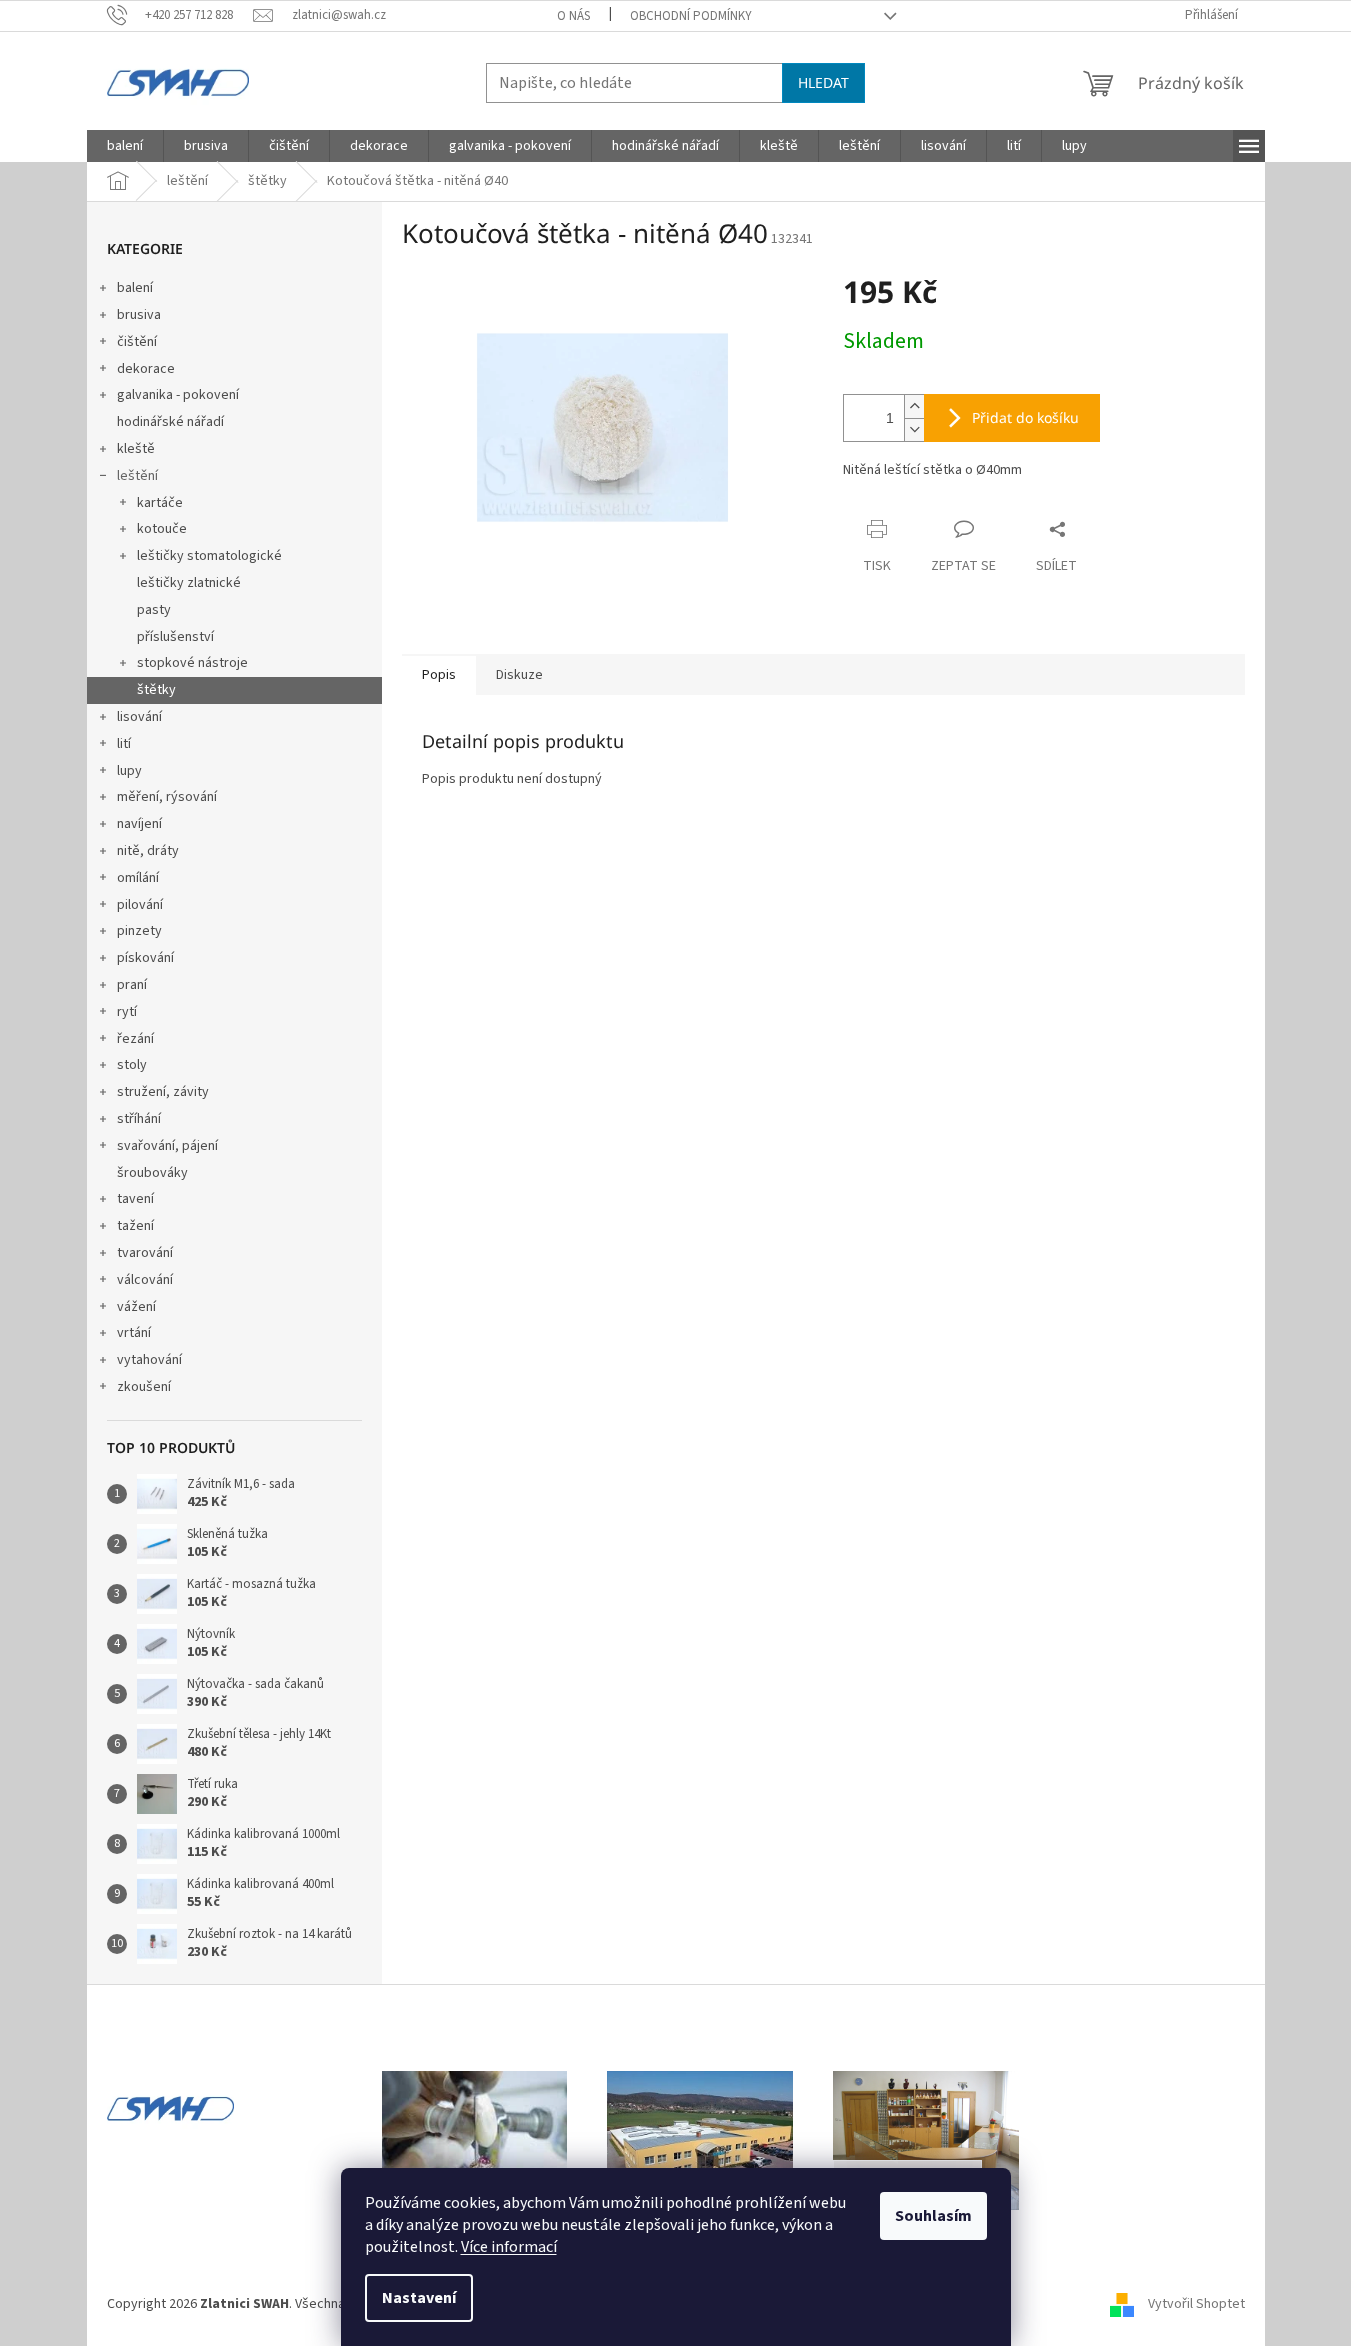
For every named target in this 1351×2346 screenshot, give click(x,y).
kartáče (160, 503)
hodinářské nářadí (170, 422)
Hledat (823, 82)
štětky (156, 690)
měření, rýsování (167, 797)
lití (124, 744)
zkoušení (144, 1387)
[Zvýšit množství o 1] (914, 406)
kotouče (162, 529)
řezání (135, 1039)
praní (132, 985)
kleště (136, 449)
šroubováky (152, 1173)
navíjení (139, 824)
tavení (135, 1199)
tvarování (145, 1253)
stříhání (139, 1119)
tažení (135, 1226)
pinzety (139, 931)
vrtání (134, 1333)
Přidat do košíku (1025, 417)
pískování (145, 958)
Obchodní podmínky (691, 16)
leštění (137, 476)
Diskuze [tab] (519, 675)
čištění (137, 342)
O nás (573, 16)
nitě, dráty (148, 851)
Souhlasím (933, 2216)
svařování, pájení (167, 1146)
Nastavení (419, 2298)
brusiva (139, 315)
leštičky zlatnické (189, 583)
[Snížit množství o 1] (914, 429)
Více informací (509, 2247)
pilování (140, 905)
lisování (139, 717)
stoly (132, 1065)
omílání (138, 878)
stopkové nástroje (192, 663)
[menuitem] (125, 146)
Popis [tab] (439, 675)
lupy (129, 771)
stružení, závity (163, 1092)
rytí (127, 1012)
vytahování (149, 1360)
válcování (145, 1280)
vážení (136, 1307)
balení (135, 288)
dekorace (146, 369)
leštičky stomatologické (209, 556)
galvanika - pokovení (178, 395)
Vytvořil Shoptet (1196, 2305)
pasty (154, 610)
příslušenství (175, 637)
